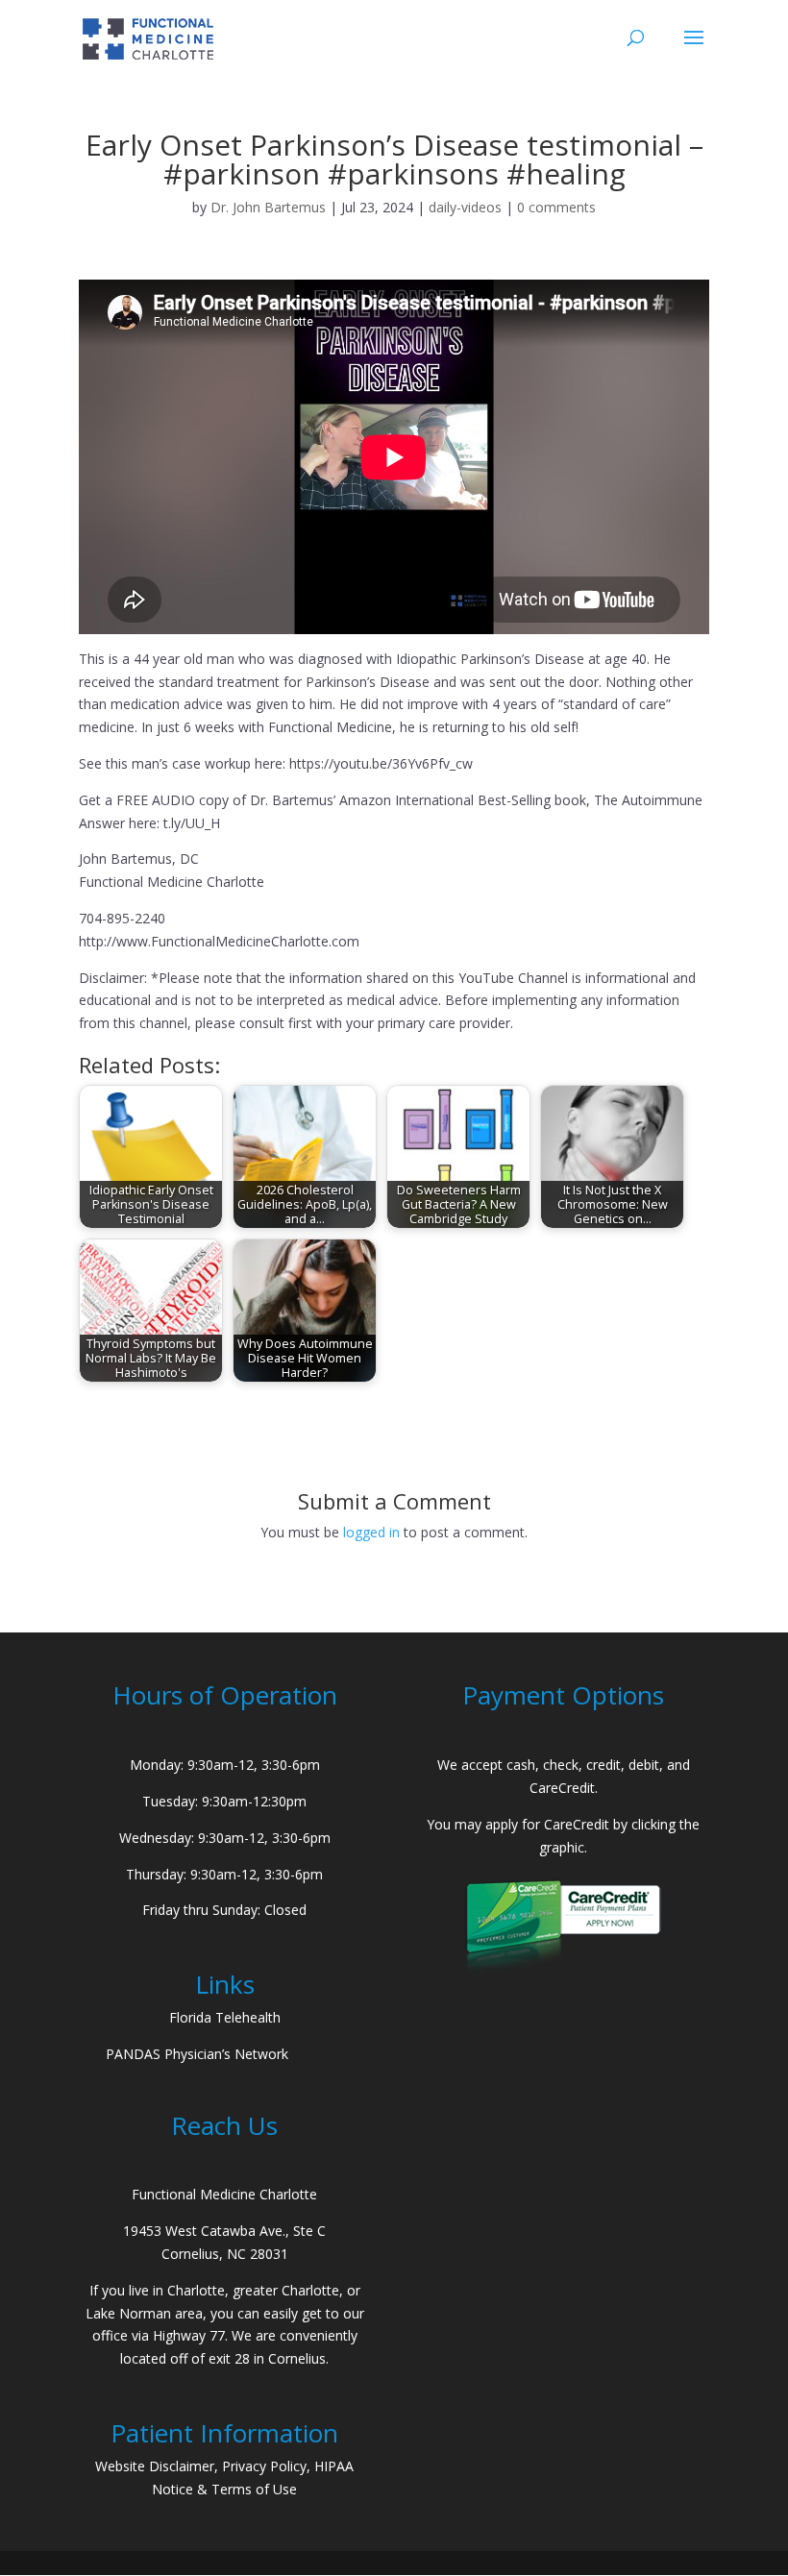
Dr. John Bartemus (268, 207)
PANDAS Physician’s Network (197, 2054)
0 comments (556, 207)
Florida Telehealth (225, 2017)
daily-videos (465, 207)
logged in (371, 1532)
